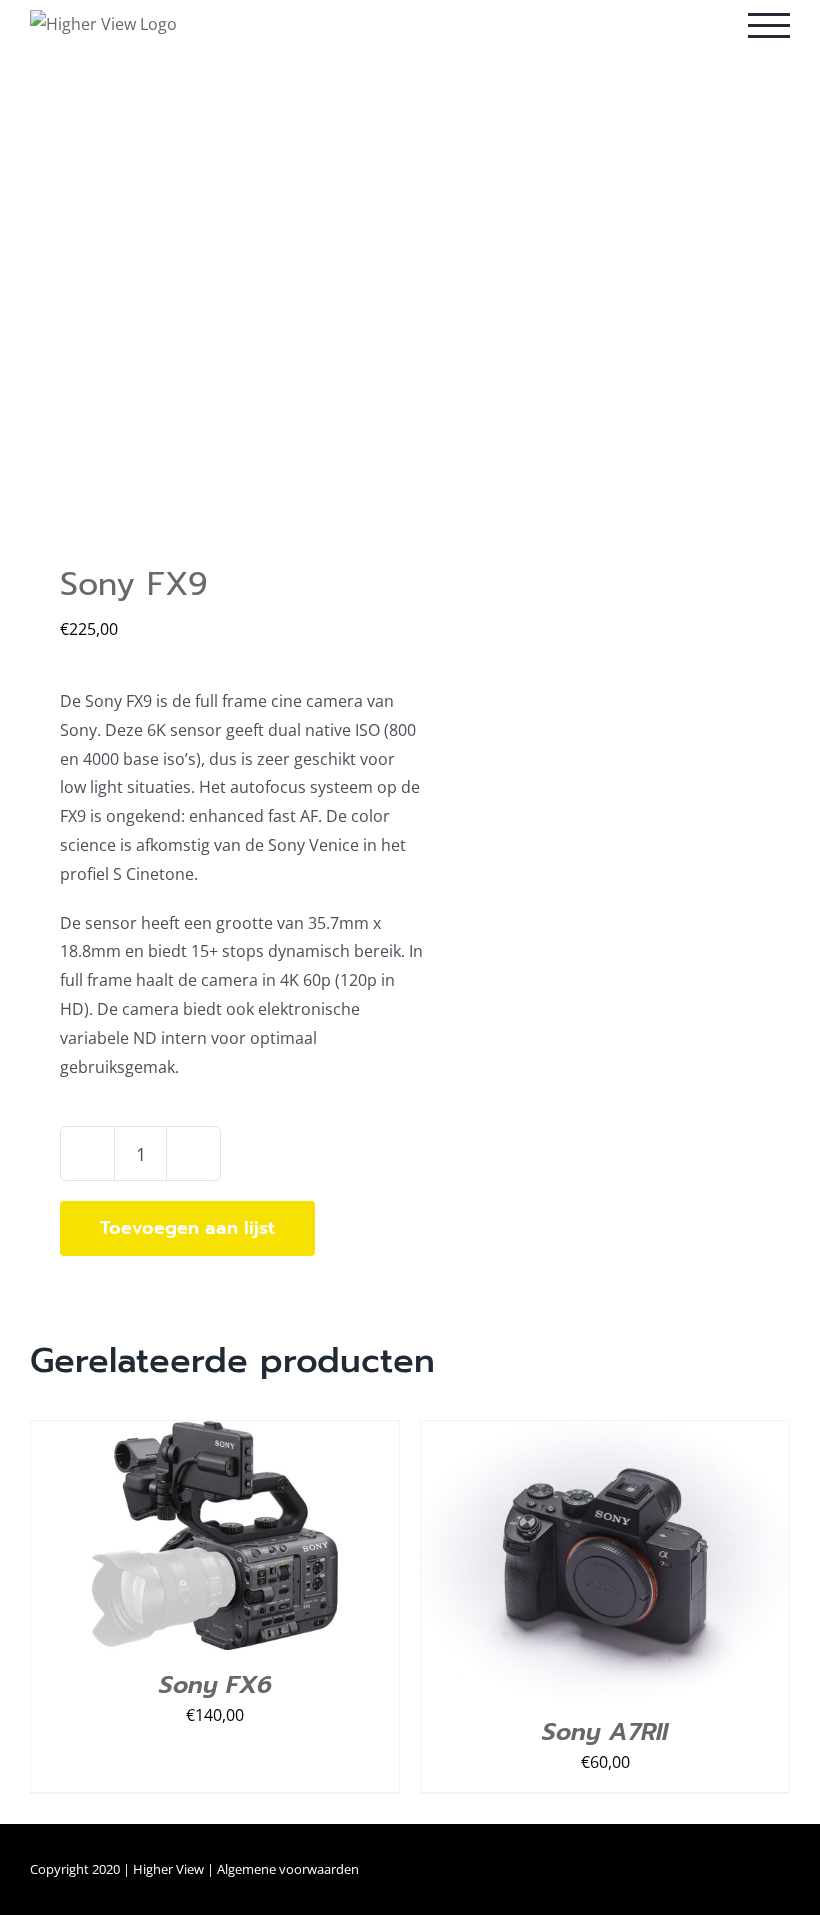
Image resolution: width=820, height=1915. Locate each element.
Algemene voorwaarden (288, 1869)
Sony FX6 (215, 1685)
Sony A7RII (605, 1732)
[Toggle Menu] (769, 25)
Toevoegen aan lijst (187, 1228)
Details (305, 1539)
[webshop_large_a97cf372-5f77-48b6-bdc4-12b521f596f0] (212, 331)
